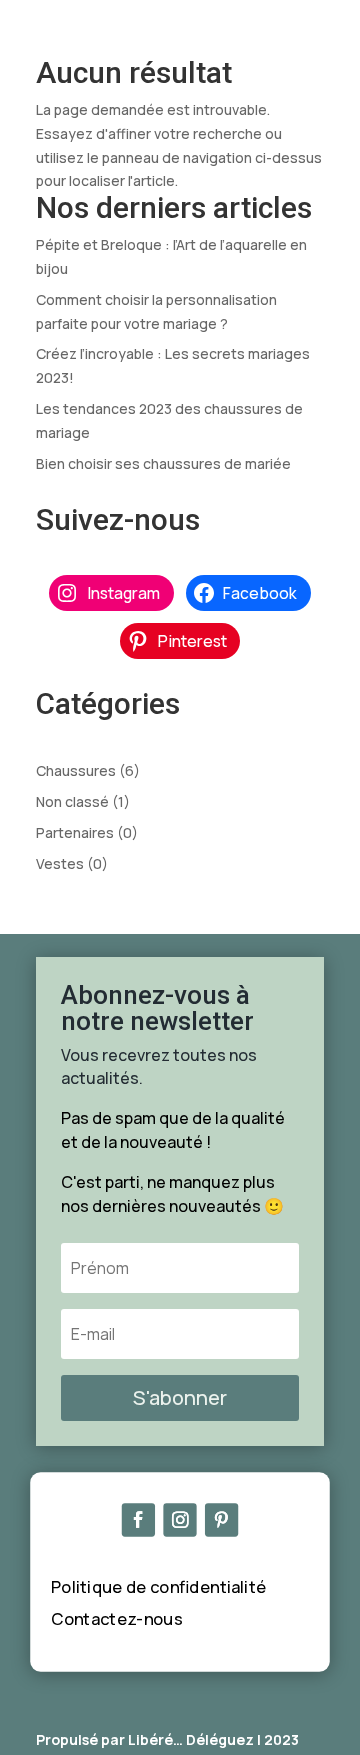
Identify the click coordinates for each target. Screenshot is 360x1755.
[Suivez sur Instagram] (179, 1520)
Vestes (60, 863)
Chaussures (76, 770)
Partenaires (75, 832)
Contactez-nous (117, 1618)
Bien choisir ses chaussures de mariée (163, 463)
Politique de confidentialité (158, 1586)
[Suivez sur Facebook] (138, 1520)
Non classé (72, 801)
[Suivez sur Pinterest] (221, 1520)
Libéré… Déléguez (191, 1739)
